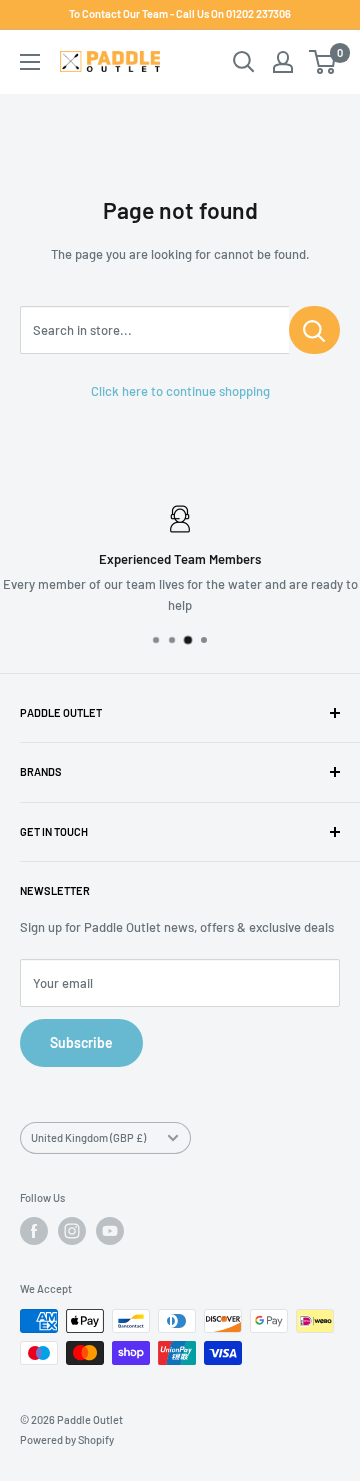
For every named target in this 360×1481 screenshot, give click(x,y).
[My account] (283, 62)
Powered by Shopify (67, 1439)
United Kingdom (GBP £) (88, 1137)
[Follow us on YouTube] (110, 1231)
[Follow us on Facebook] (34, 1231)
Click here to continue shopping (180, 391)
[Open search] (244, 62)
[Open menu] (30, 62)
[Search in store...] (314, 330)
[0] (323, 62)
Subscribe (81, 1042)
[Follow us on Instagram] (72, 1231)
